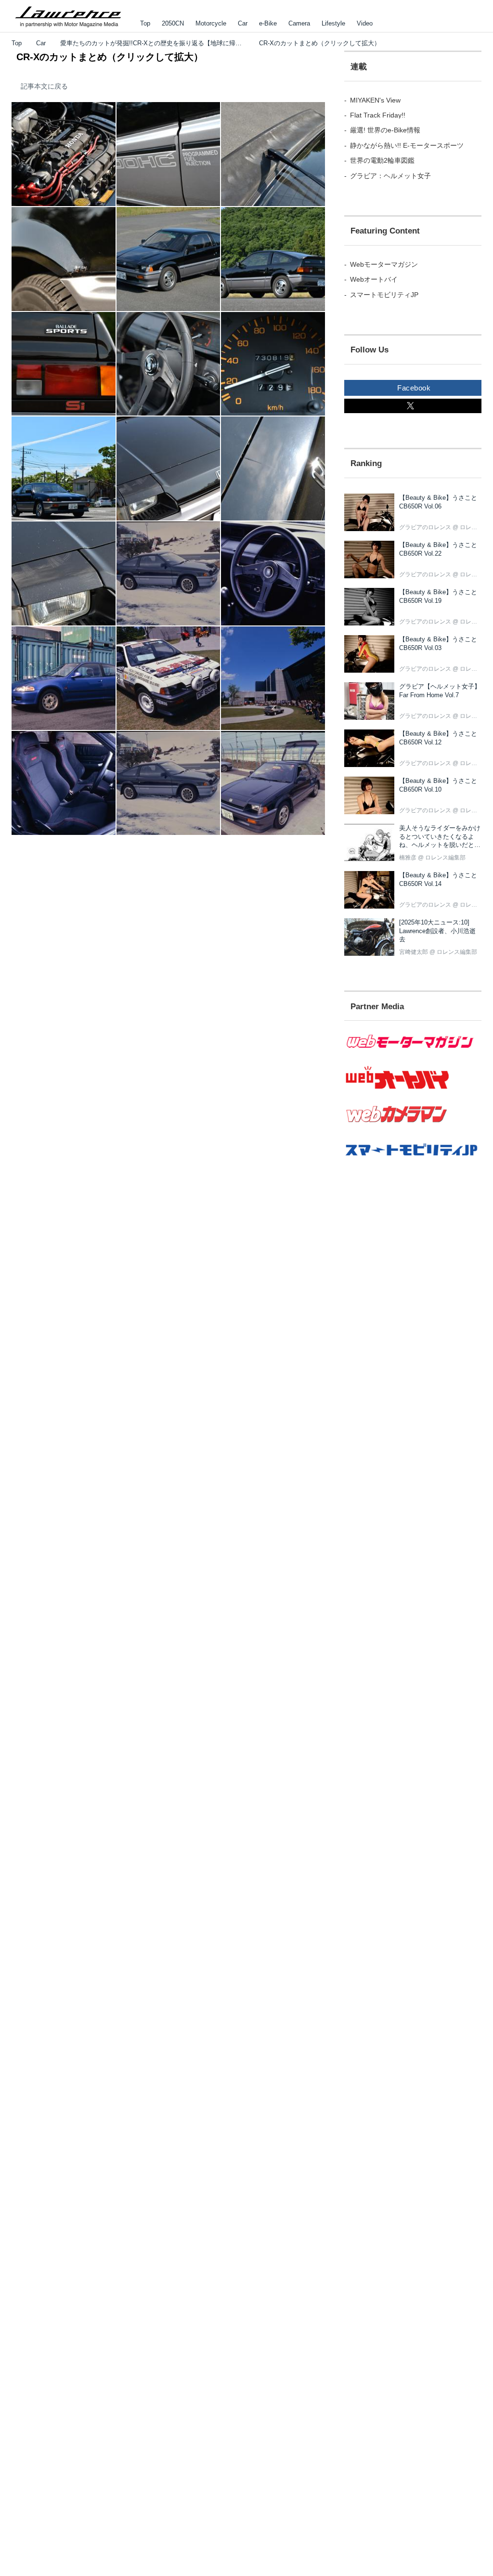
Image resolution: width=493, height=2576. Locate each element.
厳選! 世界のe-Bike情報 (385, 130)
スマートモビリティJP (384, 295)
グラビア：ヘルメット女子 (390, 176)
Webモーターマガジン (384, 264)
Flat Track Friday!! (378, 115)
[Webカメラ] (413, 1127)
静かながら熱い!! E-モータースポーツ (407, 145)
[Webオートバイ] (413, 1089)
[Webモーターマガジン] (413, 1054)
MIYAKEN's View (375, 100)
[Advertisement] (397, 1346)
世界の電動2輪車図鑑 (382, 160)
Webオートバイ (374, 279)
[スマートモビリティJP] (413, 1161)
